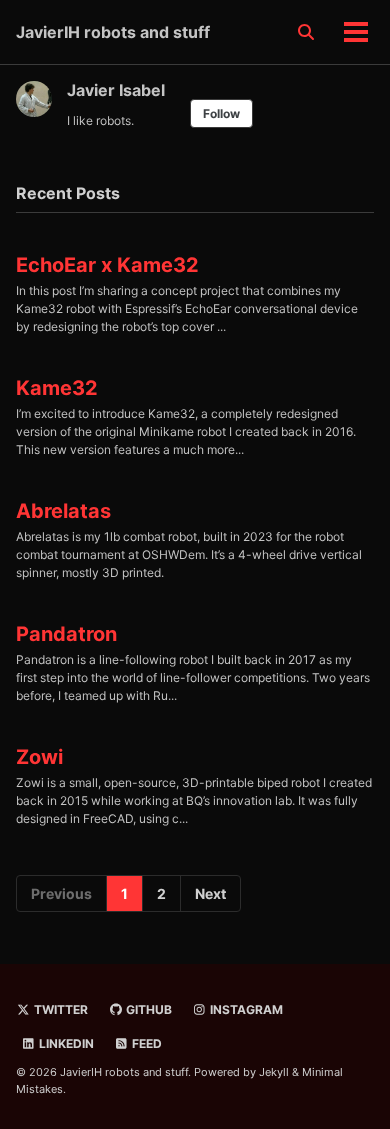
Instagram (245, 1009)
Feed (145, 1043)
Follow (221, 113)
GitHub (147, 1009)
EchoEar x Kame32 (107, 265)
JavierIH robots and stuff (113, 32)
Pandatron (66, 634)
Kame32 (57, 388)
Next (210, 893)
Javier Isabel (116, 90)
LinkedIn (65, 1043)
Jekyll (274, 1072)
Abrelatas (63, 511)
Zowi (39, 757)
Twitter (59, 1009)
